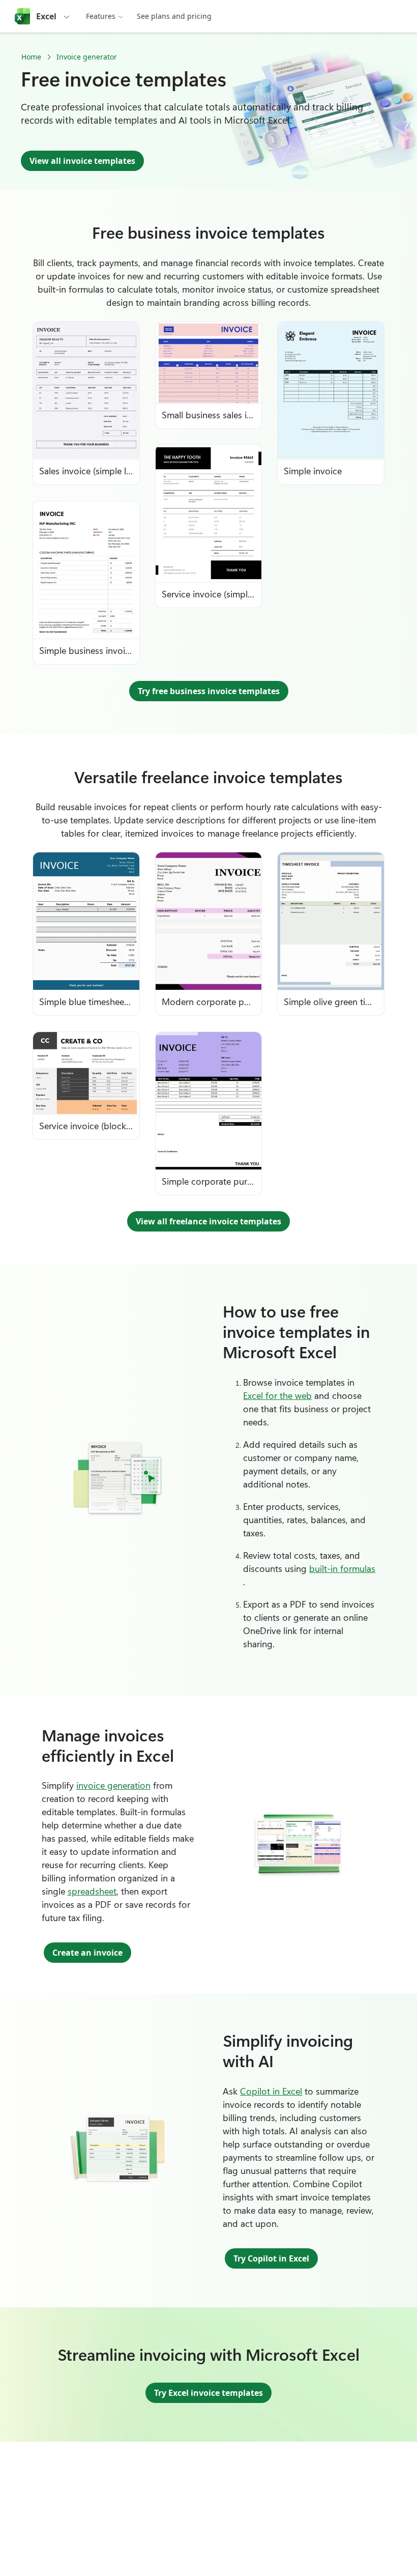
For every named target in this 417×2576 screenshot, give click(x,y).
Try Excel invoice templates (208, 2393)
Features (101, 16)
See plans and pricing (174, 16)
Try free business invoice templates (209, 691)
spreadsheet (92, 1891)
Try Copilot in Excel (271, 2258)
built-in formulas (342, 1568)
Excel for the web (277, 1395)
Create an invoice (87, 1953)
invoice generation (113, 1785)
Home (31, 57)
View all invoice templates (82, 161)
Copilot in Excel (271, 2091)
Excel (46, 16)
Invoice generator (87, 57)
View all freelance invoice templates (208, 1221)
